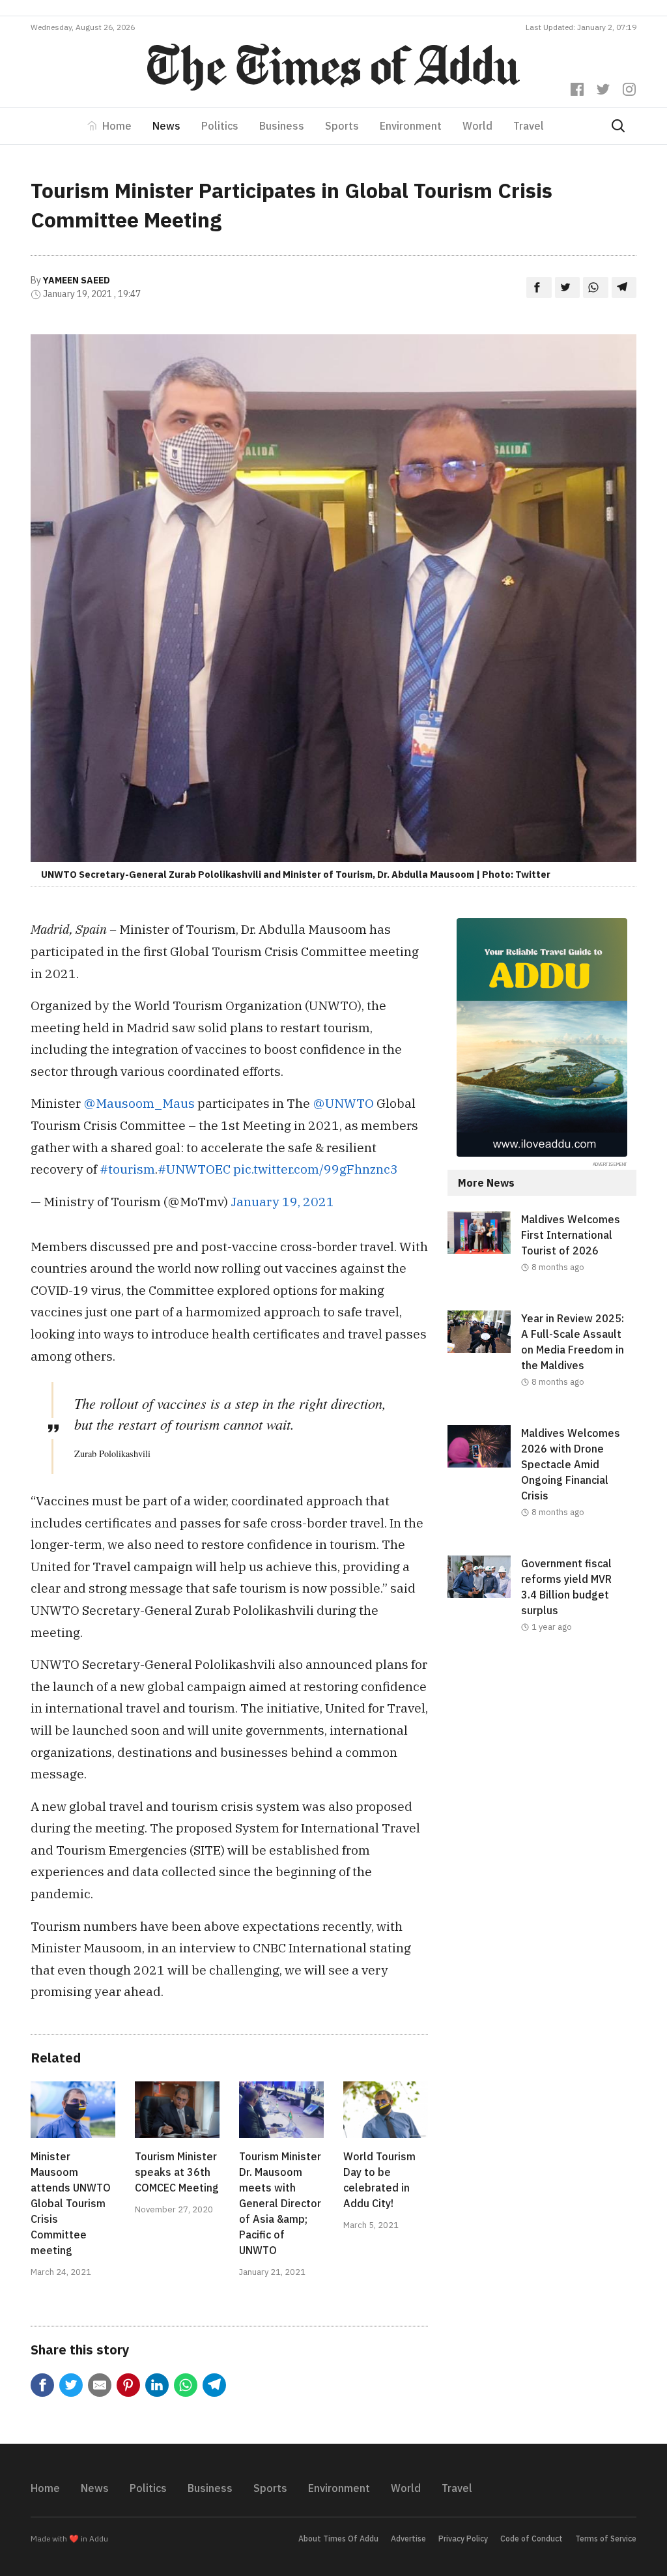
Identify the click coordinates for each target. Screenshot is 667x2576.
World (477, 126)
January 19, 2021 (282, 1201)
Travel (529, 126)
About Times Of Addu (338, 2539)
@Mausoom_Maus (139, 1103)
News (166, 126)
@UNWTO (343, 1103)
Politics (220, 126)
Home (117, 126)
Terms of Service (606, 2539)
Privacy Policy (463, 2539)
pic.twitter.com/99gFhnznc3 (316, 1169)
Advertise (408, 2539)
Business (282, 126)
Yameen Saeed (77, 280)
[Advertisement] (542, 1767)
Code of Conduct (532, 2539)
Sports (342, 126)
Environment (411, 126)
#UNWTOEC (194, 1169)
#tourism (127, 1169)
